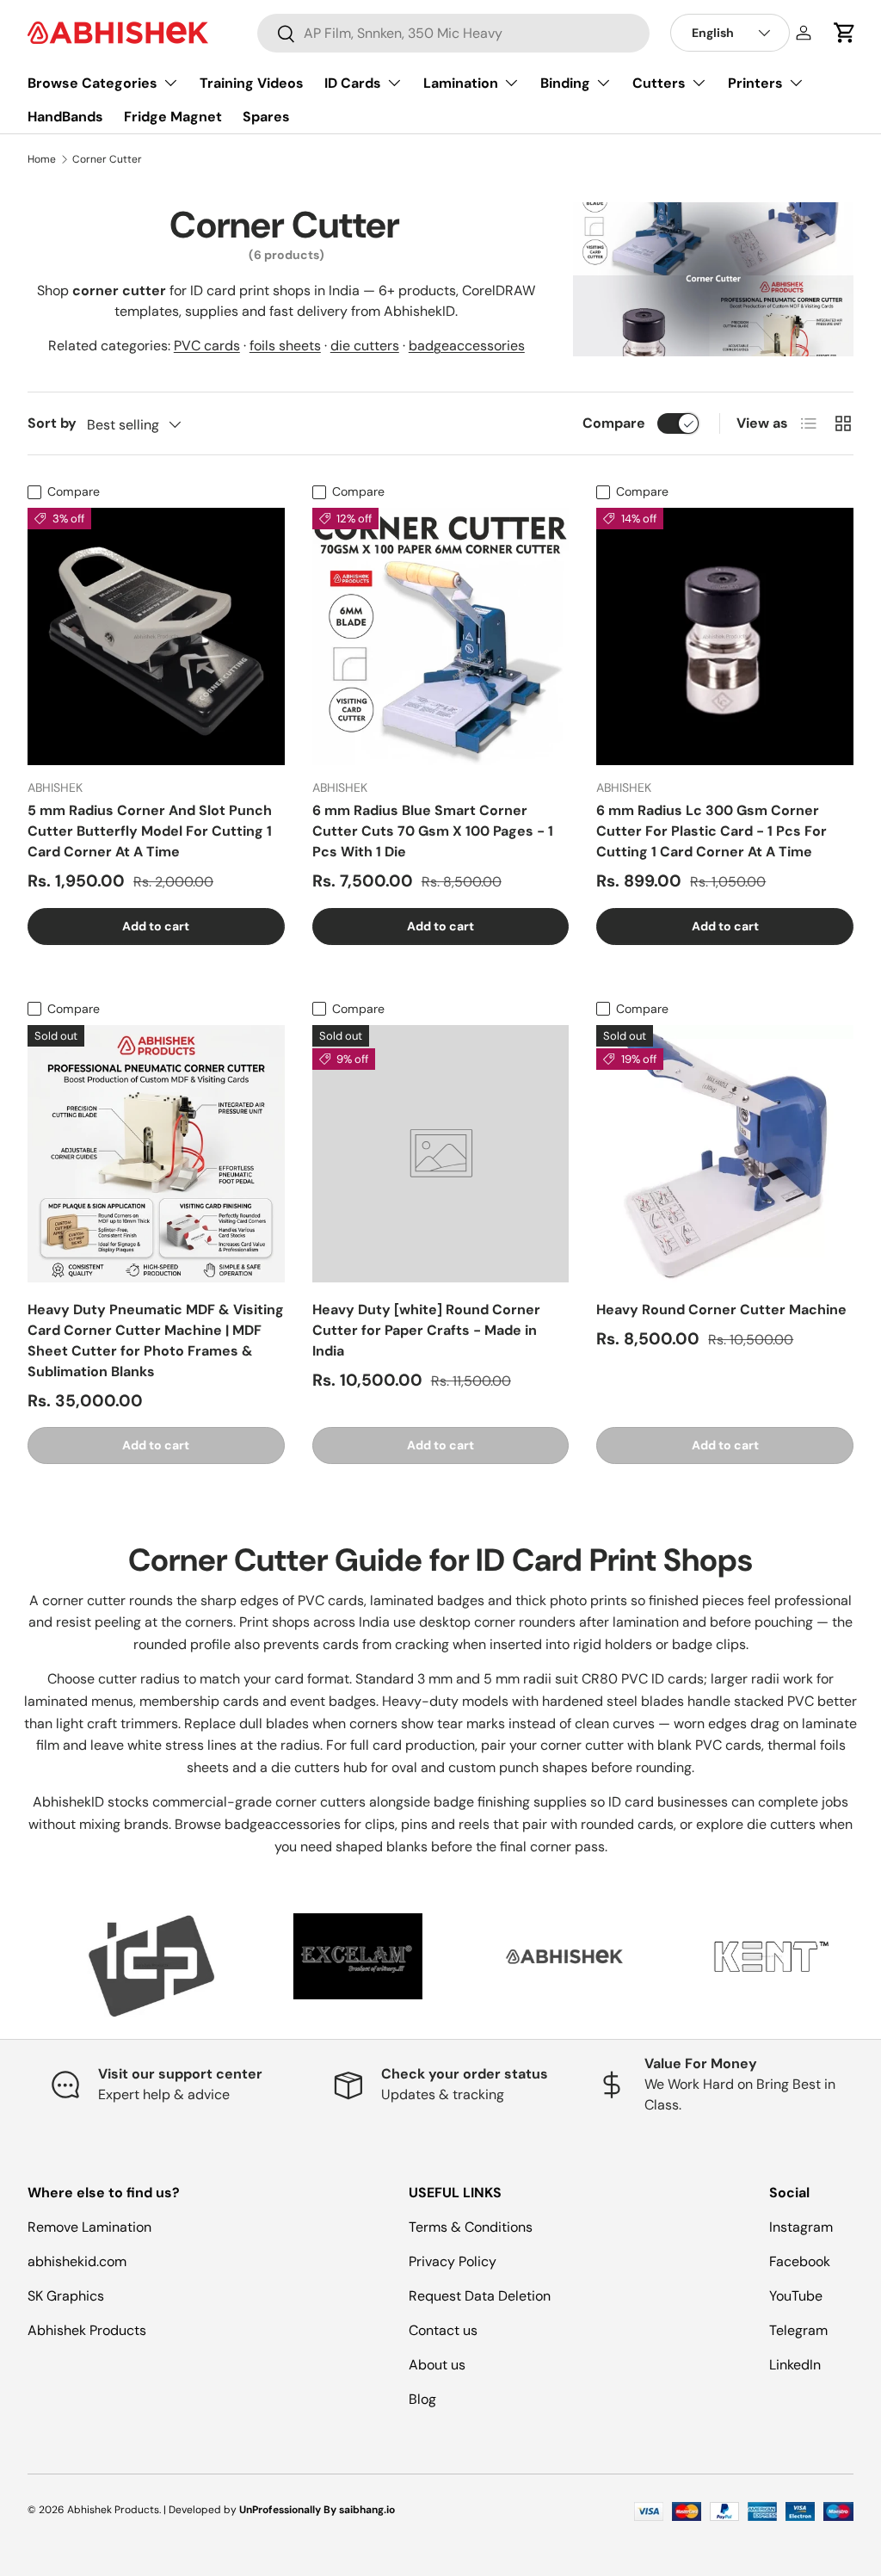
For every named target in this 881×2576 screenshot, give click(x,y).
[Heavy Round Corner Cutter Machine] (725, 1154)
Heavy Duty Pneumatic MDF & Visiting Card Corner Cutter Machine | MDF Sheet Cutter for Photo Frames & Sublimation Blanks (156, 1341)
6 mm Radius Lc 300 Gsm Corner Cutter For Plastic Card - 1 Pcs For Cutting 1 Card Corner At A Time (712, 831)
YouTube (796, 2296)
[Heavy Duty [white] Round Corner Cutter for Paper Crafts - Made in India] (441, 1154)
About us (437, 2365)
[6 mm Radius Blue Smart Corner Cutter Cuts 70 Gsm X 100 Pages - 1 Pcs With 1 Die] (441, 636)
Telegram (798, 2330)
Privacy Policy (453, 2261)
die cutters (365, 346)
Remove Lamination (89, 2227)
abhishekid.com (77, 2261)
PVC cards (207, 346)
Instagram (801, 2227)
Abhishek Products (87, 2330)
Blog (422, 2399)
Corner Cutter (107, 159)
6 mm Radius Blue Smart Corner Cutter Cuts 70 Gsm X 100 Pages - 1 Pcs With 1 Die (433, 831)
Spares (266, 117)
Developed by (203, 2510)
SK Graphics (66, 2296)
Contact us (443, 2330)
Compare (614, 423)
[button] (845, 33)
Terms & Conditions (471, 2227)
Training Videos (252, 83)
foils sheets (285, 346)
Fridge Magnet (173, 117)
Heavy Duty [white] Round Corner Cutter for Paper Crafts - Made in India (426, 1330)
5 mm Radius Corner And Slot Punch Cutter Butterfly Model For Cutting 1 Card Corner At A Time (150, 831)
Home (42, 159)
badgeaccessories (467, 346)
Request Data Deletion (480, 2296)
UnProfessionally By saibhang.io (317, 2510)
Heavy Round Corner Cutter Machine (721, 1310)
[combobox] (453, 33)
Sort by (52, 423)
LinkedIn (795, 2365)
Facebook (800, 2261)
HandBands (65, 117)
